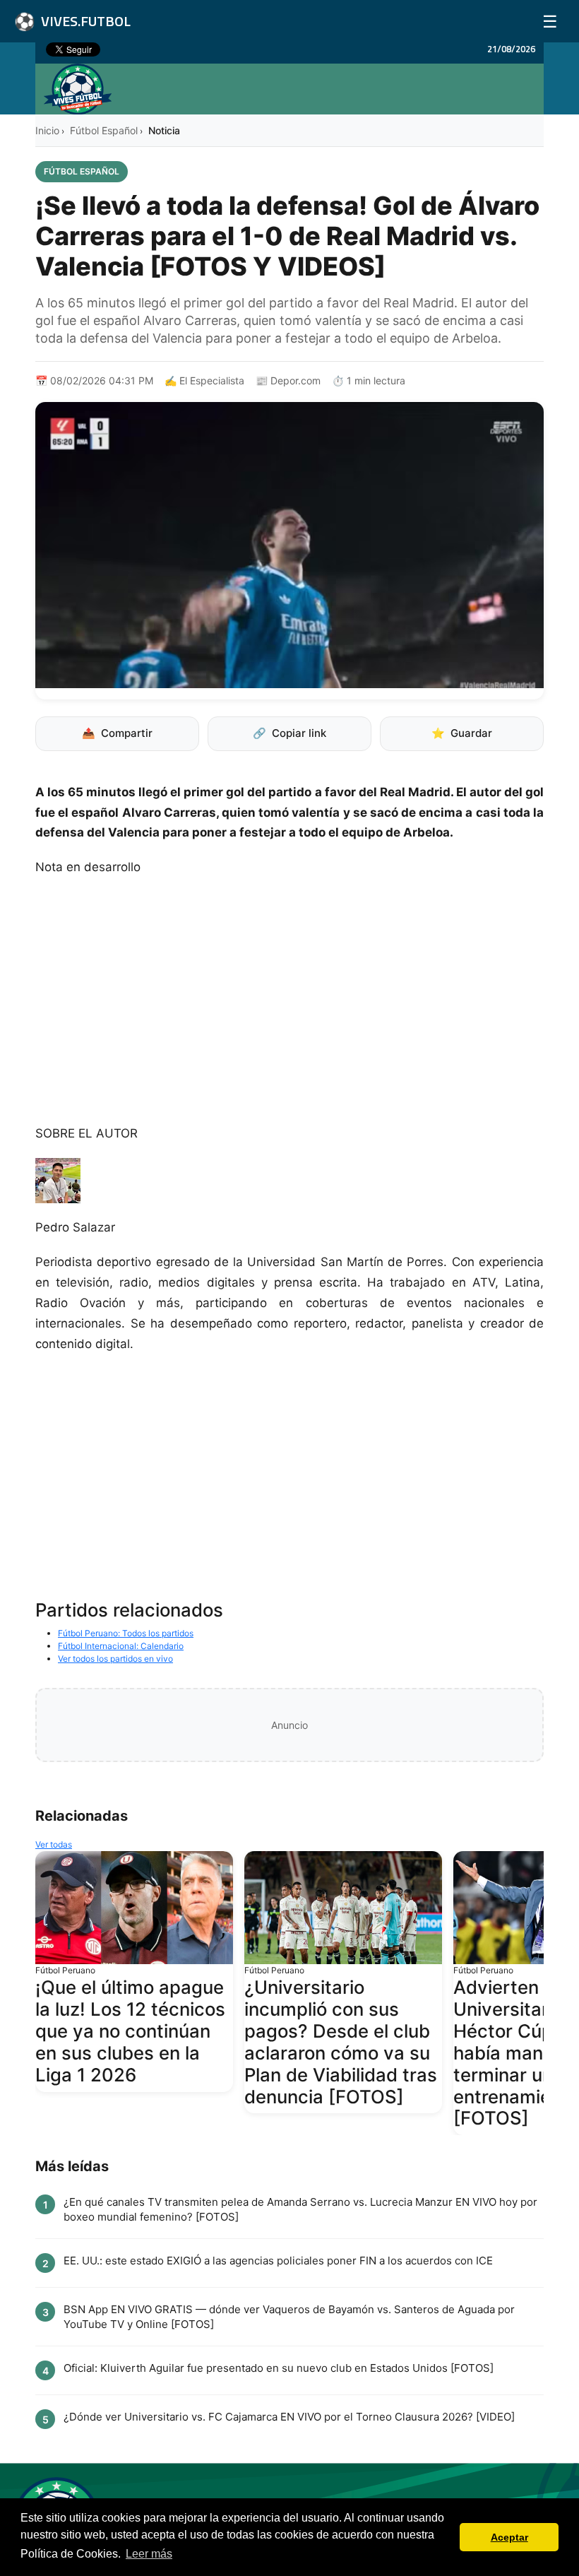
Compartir (117, 733)
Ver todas (54, 1844)
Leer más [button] (149, 2554)
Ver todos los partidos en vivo (115, 1659)
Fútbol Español (104, 130)
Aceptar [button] (509, 2537)
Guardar (462, 733)
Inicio (47, 130)
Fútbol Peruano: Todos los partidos (126, 1633)
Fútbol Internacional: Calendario (121, 1646)
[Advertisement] (289, 1008)
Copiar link (289, 733)
